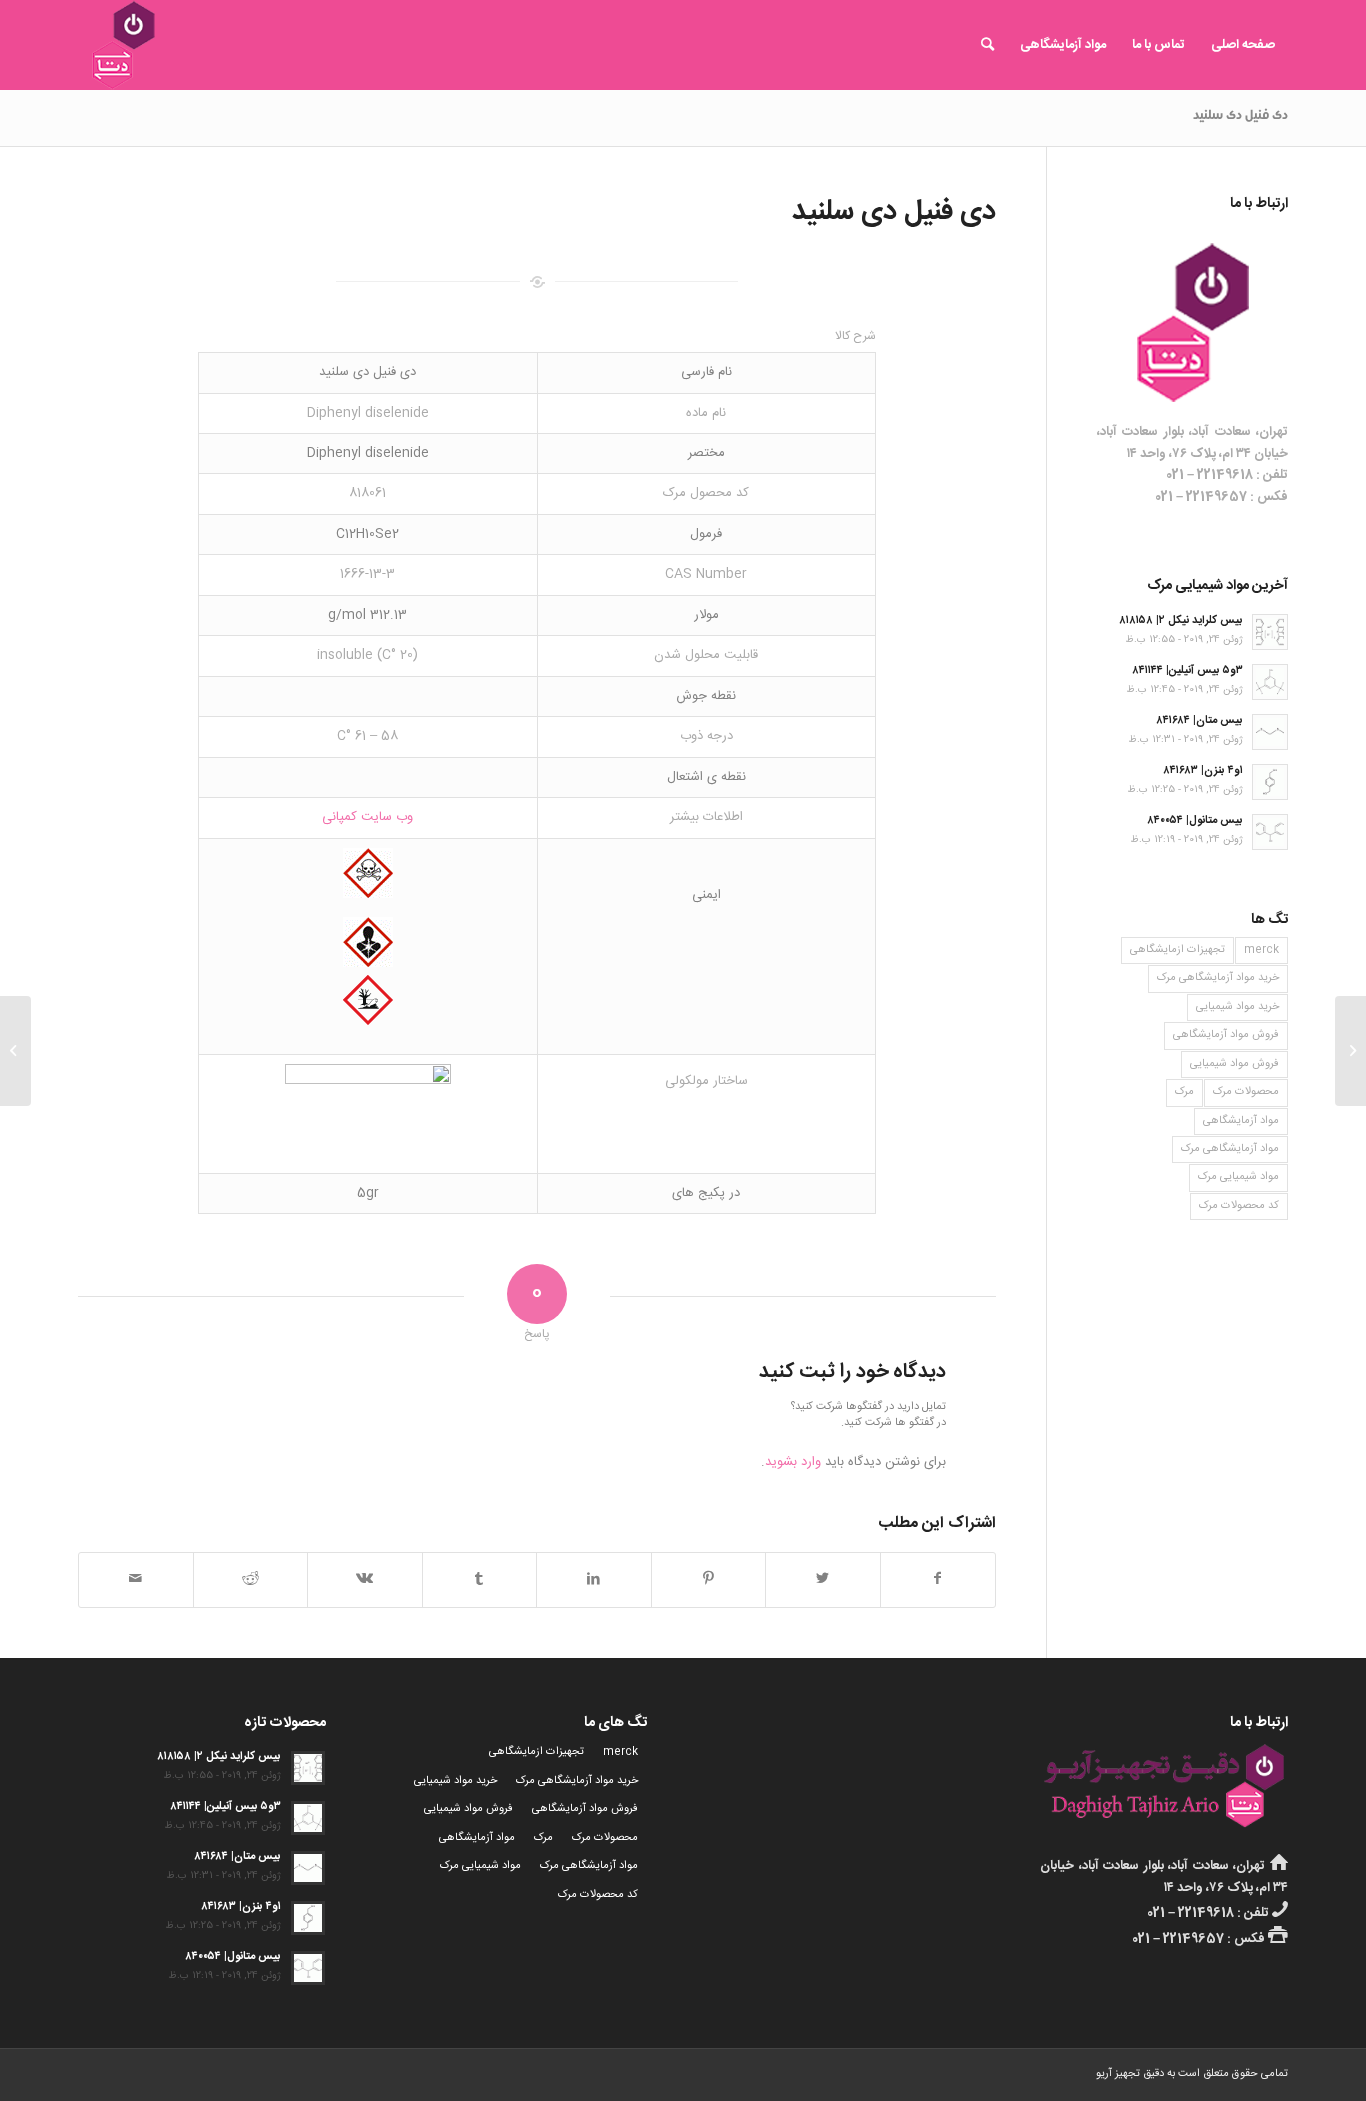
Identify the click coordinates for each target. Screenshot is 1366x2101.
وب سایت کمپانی (367, 817)
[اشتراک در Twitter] (823, 1579)
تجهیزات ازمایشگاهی (1177, 950)
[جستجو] (987, 45)
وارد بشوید (793, 1462)
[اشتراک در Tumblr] (480, 1579)
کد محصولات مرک (1239, 1206)
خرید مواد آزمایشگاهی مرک (1218, 978)
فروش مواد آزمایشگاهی (1226, 1035)
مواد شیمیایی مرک (1238, 1177)
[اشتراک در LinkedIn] (594, 1579)
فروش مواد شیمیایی (1234, 1064)
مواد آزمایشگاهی (1241, 1121)
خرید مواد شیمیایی (1237, 1007)
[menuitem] (1243, 45)
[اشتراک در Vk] (365, 1579)
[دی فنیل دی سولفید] (1350, 1051)
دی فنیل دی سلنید (1240, 117)
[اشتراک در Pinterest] (709, 1579)
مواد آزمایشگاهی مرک (1230, 1149)
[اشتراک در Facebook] (938, 1579)
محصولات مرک (1246, 1092)
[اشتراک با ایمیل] (136, 1579)
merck (1261, 950)
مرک (1184, 1092)
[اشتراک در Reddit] (251, 1579)
